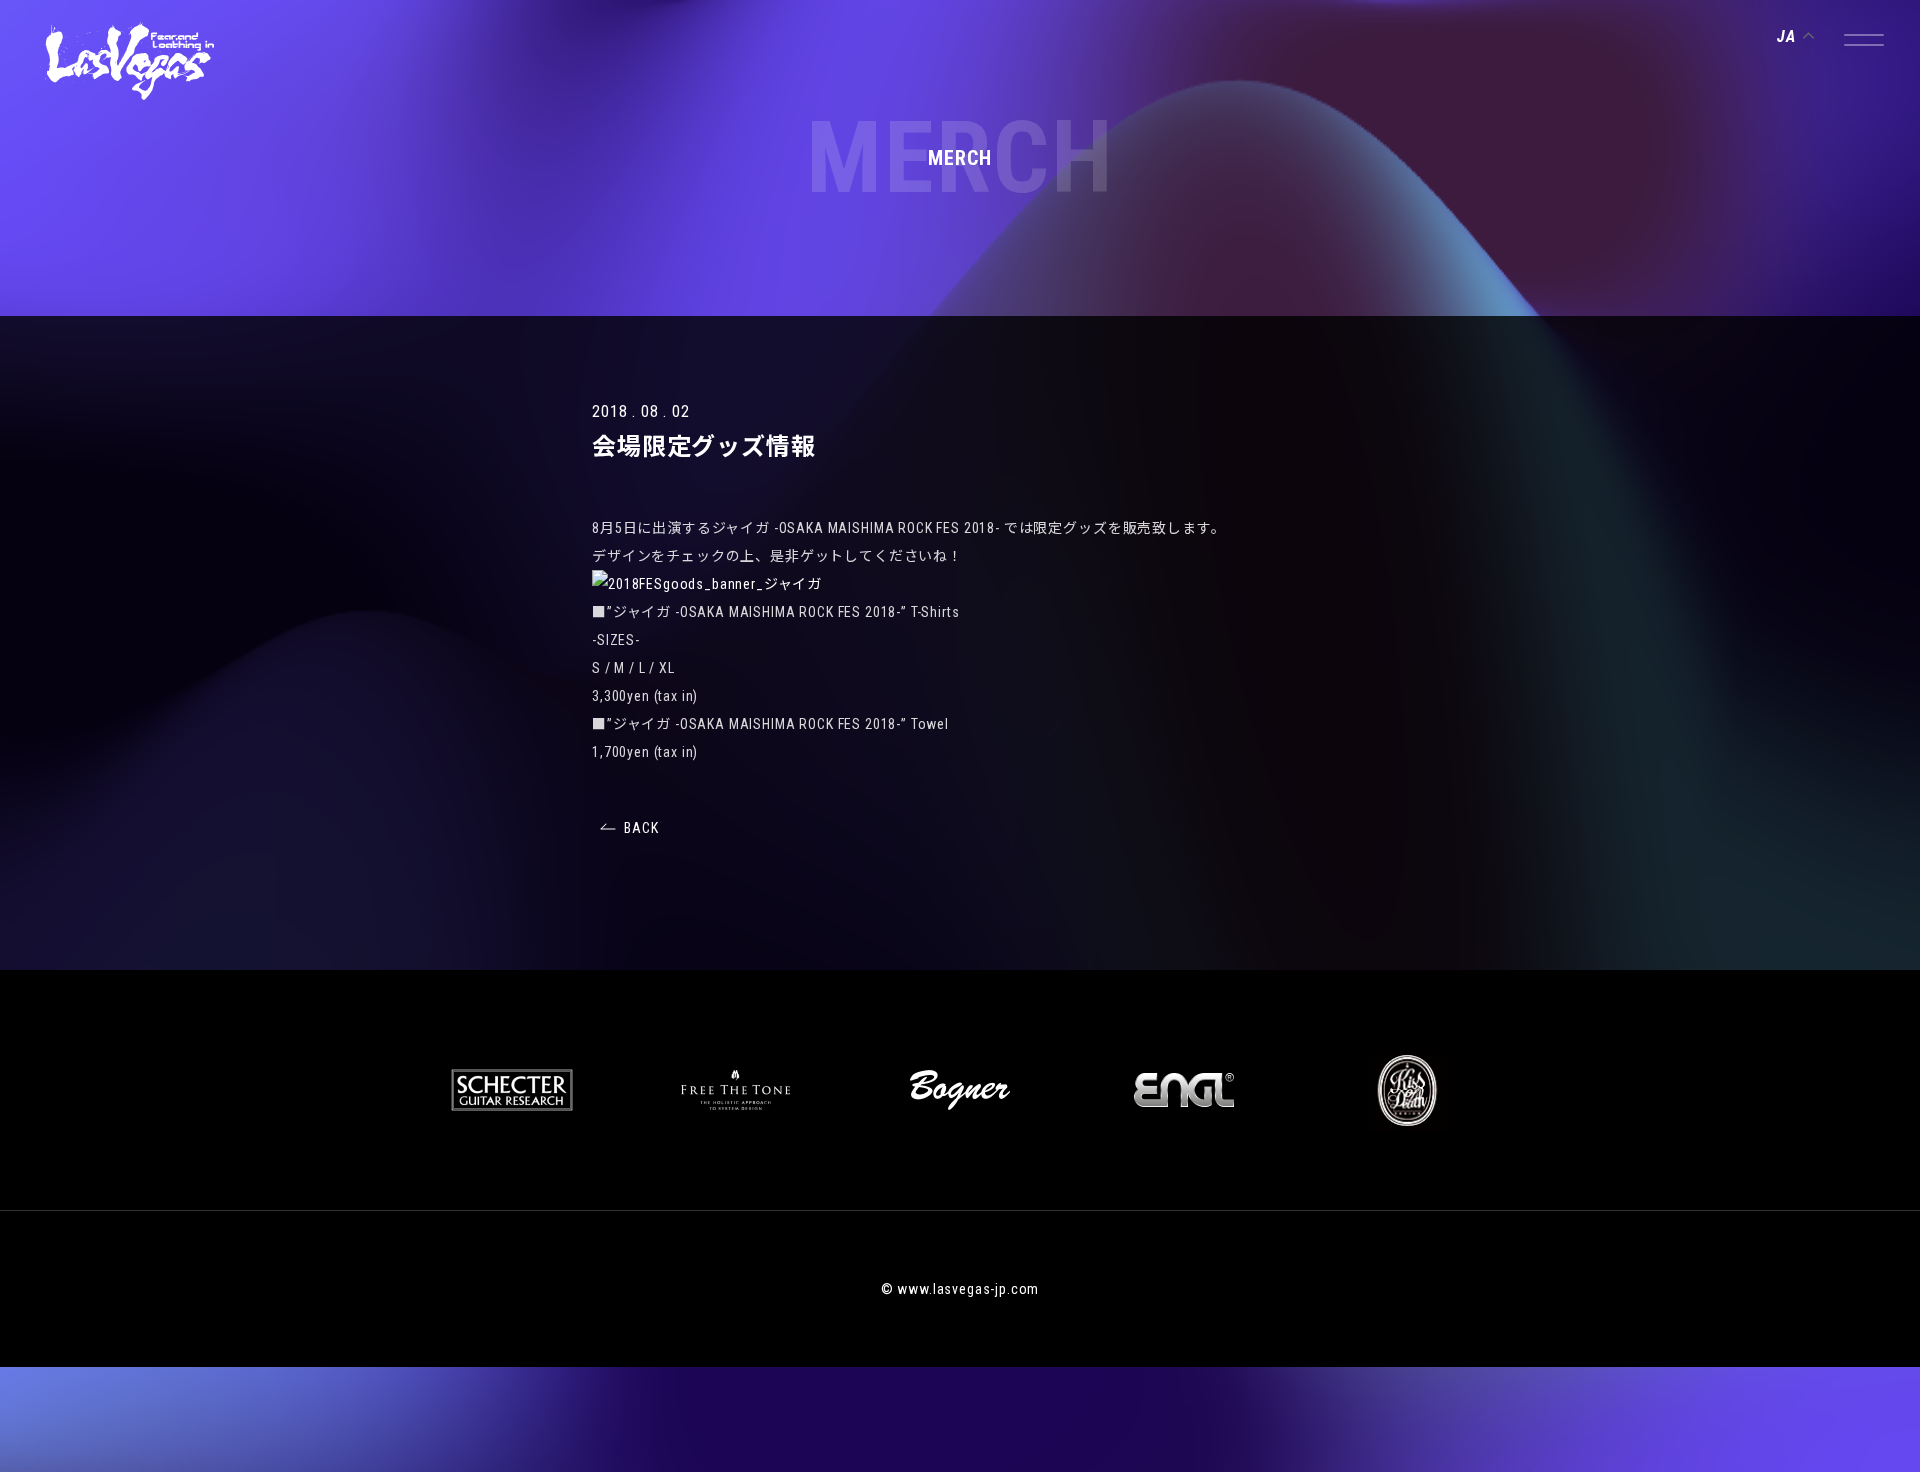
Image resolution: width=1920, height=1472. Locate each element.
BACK (641, 828)
